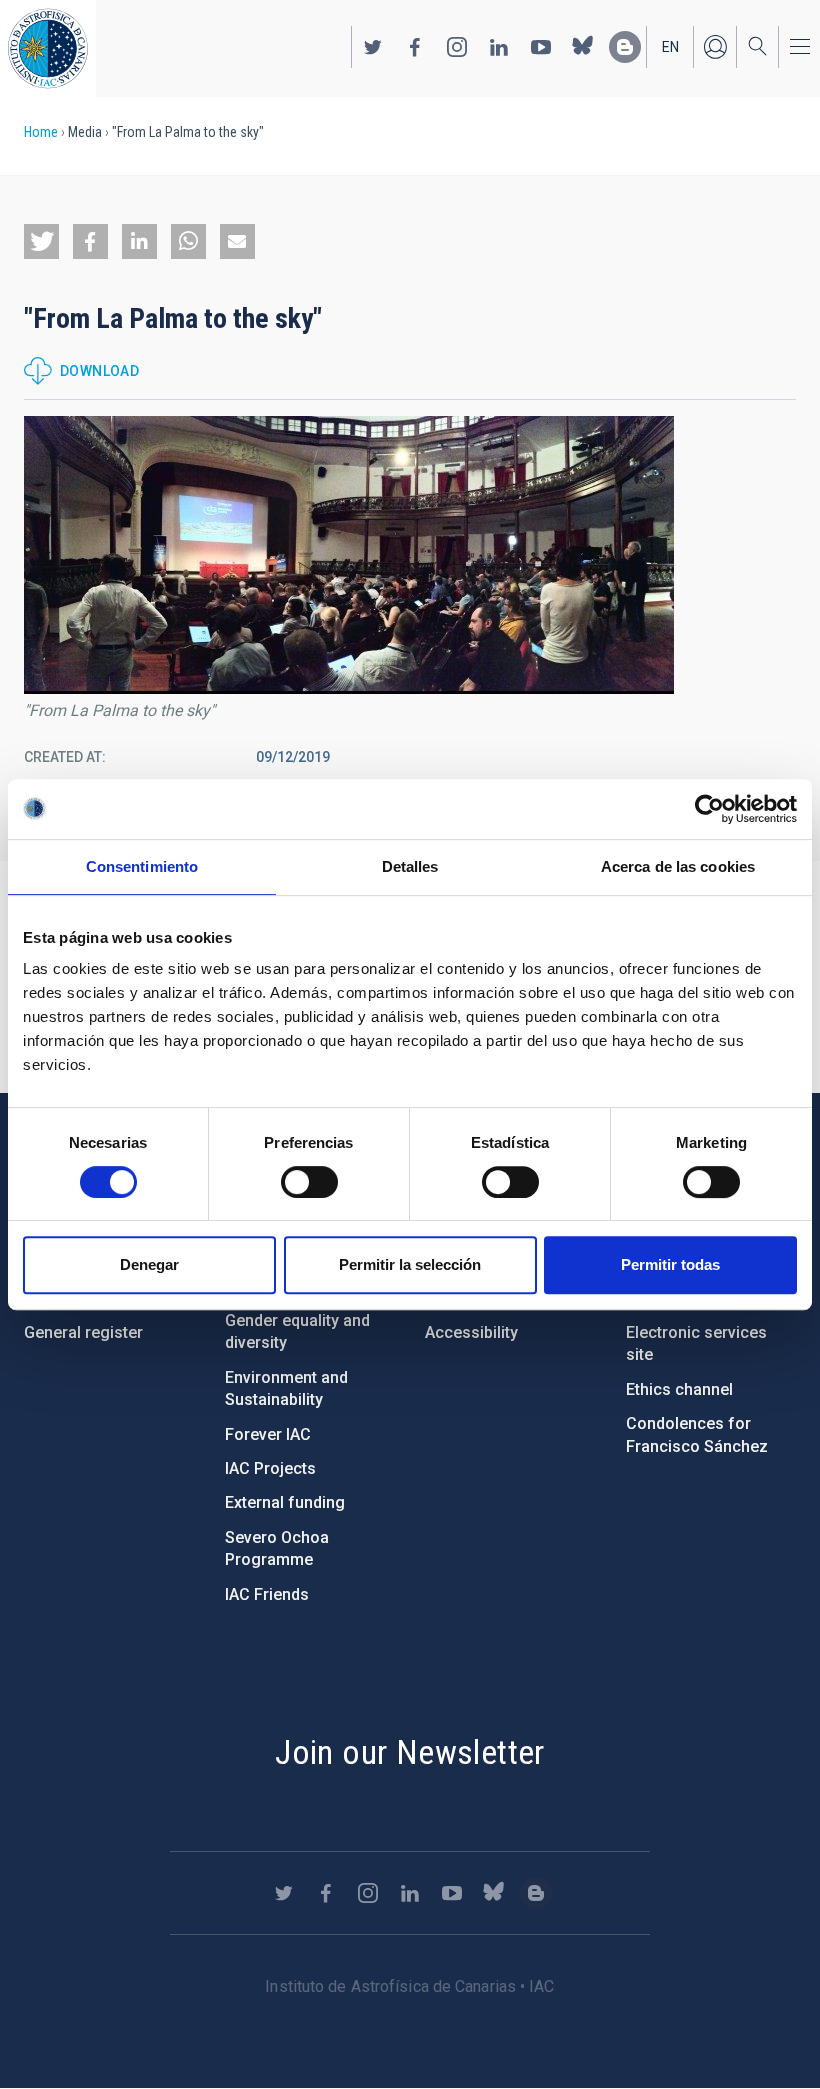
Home (41, 132)
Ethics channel (679, 1389)
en (670, 47)
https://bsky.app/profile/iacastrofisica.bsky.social (583, 47)
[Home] (48, 48)
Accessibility (471, 1332)
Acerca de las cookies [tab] (678, 866)
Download (99, 371)
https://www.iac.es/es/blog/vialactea (625, 47)
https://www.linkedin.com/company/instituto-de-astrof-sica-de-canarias (499, 47)
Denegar (149, 1264)
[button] (41, 241)
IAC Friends (267, 1594)
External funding (285, 1502)
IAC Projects (270, 1468)
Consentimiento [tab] (142, 866)
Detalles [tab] (410, 866)
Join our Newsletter (410, 1752)
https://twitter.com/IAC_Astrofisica (373, 47)
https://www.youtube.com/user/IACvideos (541, 47)
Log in (715, 47)
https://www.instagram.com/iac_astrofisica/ (457, 47)
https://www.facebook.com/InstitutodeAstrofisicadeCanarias (415, 47)
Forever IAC (268, 1434)
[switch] (309, 1182)
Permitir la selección (410, 1264)
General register (83, 1332)
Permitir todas (670, 1264)
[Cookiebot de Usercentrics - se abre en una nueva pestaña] (709, 809)
